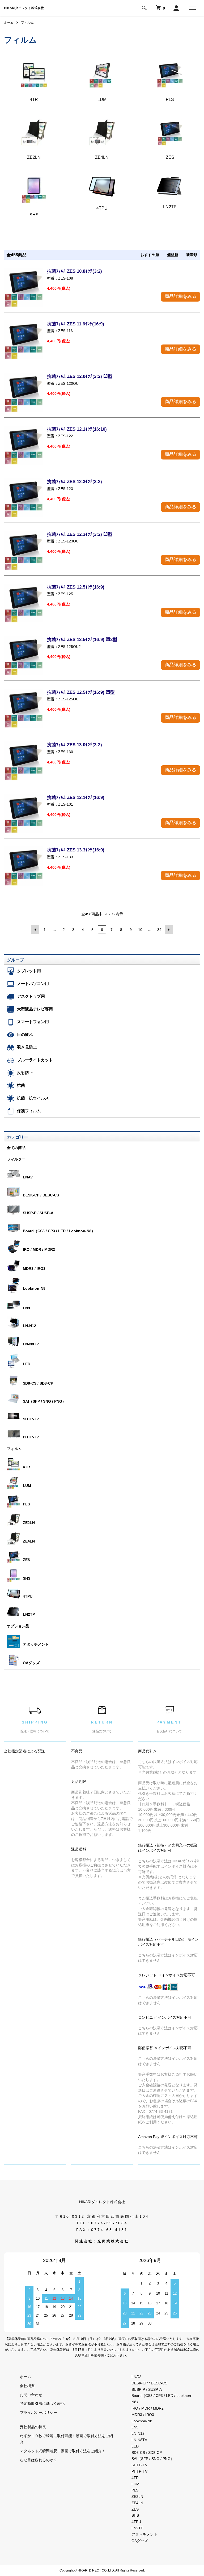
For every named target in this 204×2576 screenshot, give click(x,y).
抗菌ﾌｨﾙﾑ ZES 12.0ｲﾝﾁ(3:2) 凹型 (80, 376)
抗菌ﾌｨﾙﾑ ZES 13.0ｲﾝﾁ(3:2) (75, 745)
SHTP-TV (31, 1419)
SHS (27, 1578)
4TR (26, 1467)
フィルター (16, 1159)
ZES (26, 1560)
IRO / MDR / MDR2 (39, 1249)
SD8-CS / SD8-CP (38, 1383)
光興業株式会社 (113, 2241)
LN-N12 (29, 1326)
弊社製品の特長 (33, 2427)
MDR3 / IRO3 (34, 1269)
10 (140, 930)
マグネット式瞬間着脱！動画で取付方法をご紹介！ (63, 2451)
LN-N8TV (31, 1344)
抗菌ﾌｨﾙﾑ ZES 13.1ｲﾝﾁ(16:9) (76, 797)
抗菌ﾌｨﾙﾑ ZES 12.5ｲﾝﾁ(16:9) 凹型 (81, 692)
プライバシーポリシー (39, 2412)
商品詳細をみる (180, 296)
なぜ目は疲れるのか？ (39, 2460)
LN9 (26, 1308)
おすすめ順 (150, 255)
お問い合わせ (31, 2395)
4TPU (28, 1596)
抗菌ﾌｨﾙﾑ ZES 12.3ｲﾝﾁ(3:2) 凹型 (80, 534)
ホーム (9, 23)
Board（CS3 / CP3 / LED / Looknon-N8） (59, 1231)
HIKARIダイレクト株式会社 (24, 8)
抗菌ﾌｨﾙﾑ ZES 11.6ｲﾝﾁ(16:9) (76, 324)
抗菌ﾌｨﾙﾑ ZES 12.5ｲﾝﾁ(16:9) (76, 587)
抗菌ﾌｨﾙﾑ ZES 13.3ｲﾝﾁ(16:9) (76, 850)
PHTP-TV (31, 1437)
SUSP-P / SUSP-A (38, 1213)
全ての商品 (16, 1148)
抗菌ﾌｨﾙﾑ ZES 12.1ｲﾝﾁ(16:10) (77, 429)
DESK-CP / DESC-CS (41, 1195)
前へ (35, 930)
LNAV (28, 1177)
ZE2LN (29, 1523)
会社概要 (27, 2386)
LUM (27, 1486)
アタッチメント (36, 1644)
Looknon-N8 (34, 1288)
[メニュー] (192, 8)
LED (27, 1364)
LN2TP (29, 1614)
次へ (169, 930)
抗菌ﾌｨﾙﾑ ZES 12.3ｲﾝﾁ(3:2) (75, 482)
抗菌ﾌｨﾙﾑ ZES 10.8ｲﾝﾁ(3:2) (75, 271)
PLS (26, 1504)
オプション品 (18, 1626)
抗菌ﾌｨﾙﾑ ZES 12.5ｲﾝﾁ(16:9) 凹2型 (82, 640)
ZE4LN (29, 1541)
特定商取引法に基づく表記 (42, 2403)
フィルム (27, 23)
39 (159, 930)
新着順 (192, 255)
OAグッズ (31, 1663)
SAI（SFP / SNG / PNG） (44, 1401)
